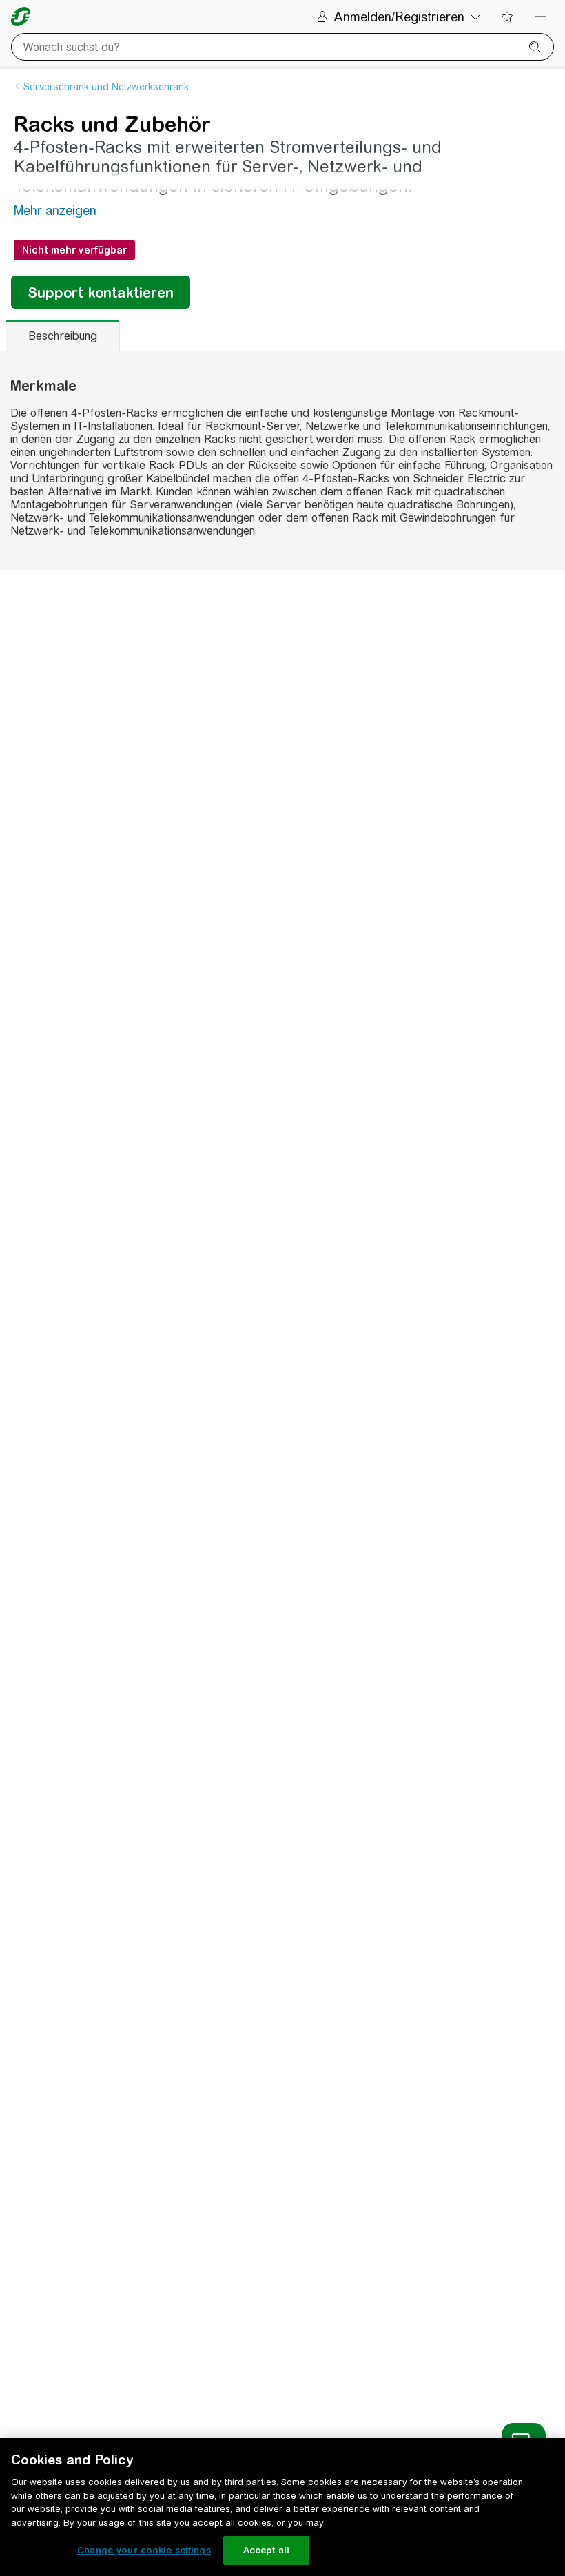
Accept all (266, 2550)
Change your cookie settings (144, 2550)
